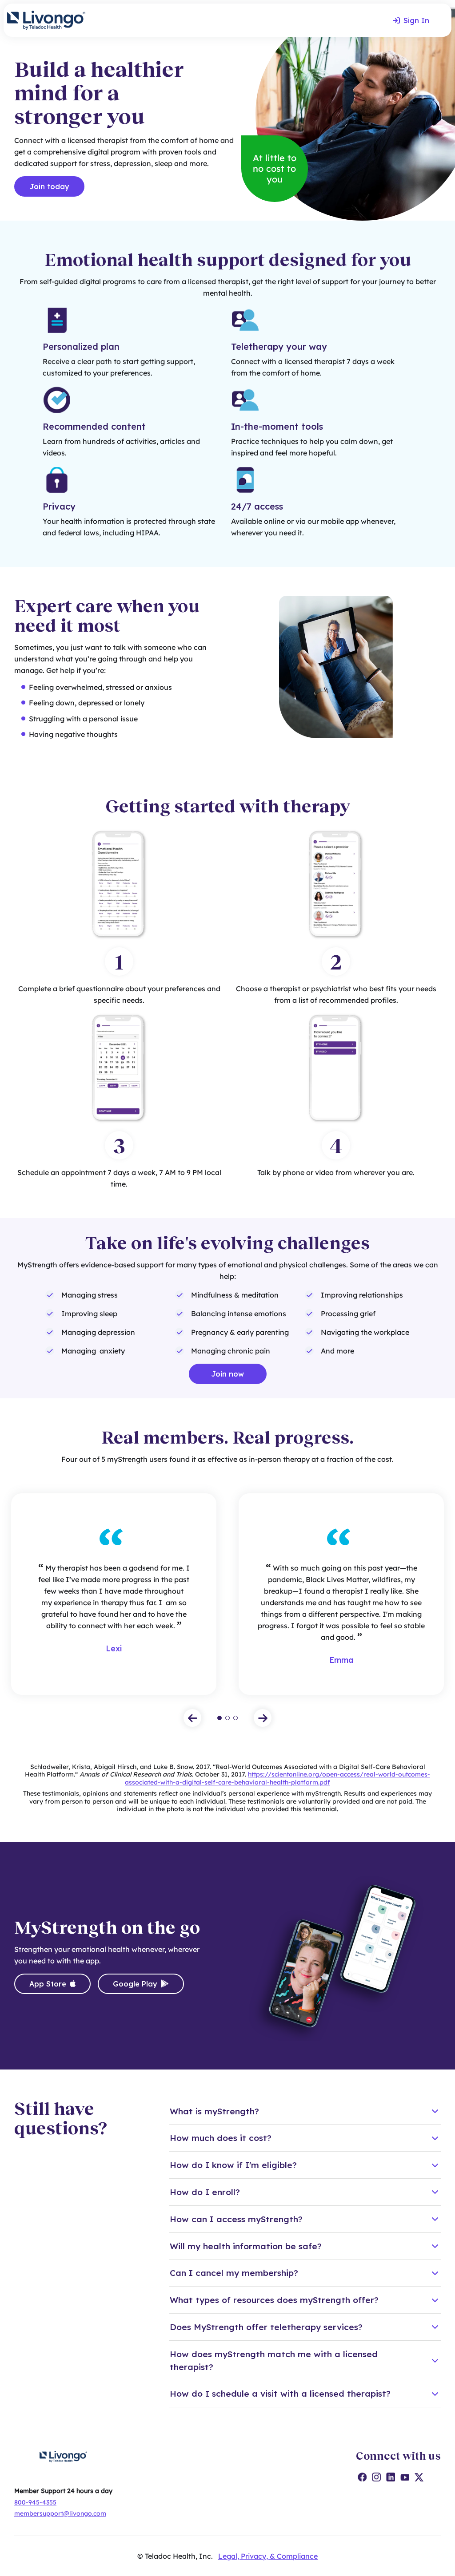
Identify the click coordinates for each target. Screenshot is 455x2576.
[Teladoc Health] (46, 20)
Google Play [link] (135, 1984)
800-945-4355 (35, 2502)
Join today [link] (49, 186)
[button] (192, 1718)
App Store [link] (48, 1984)
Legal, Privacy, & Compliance (268, 2556)
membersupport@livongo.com (60, 2513)
